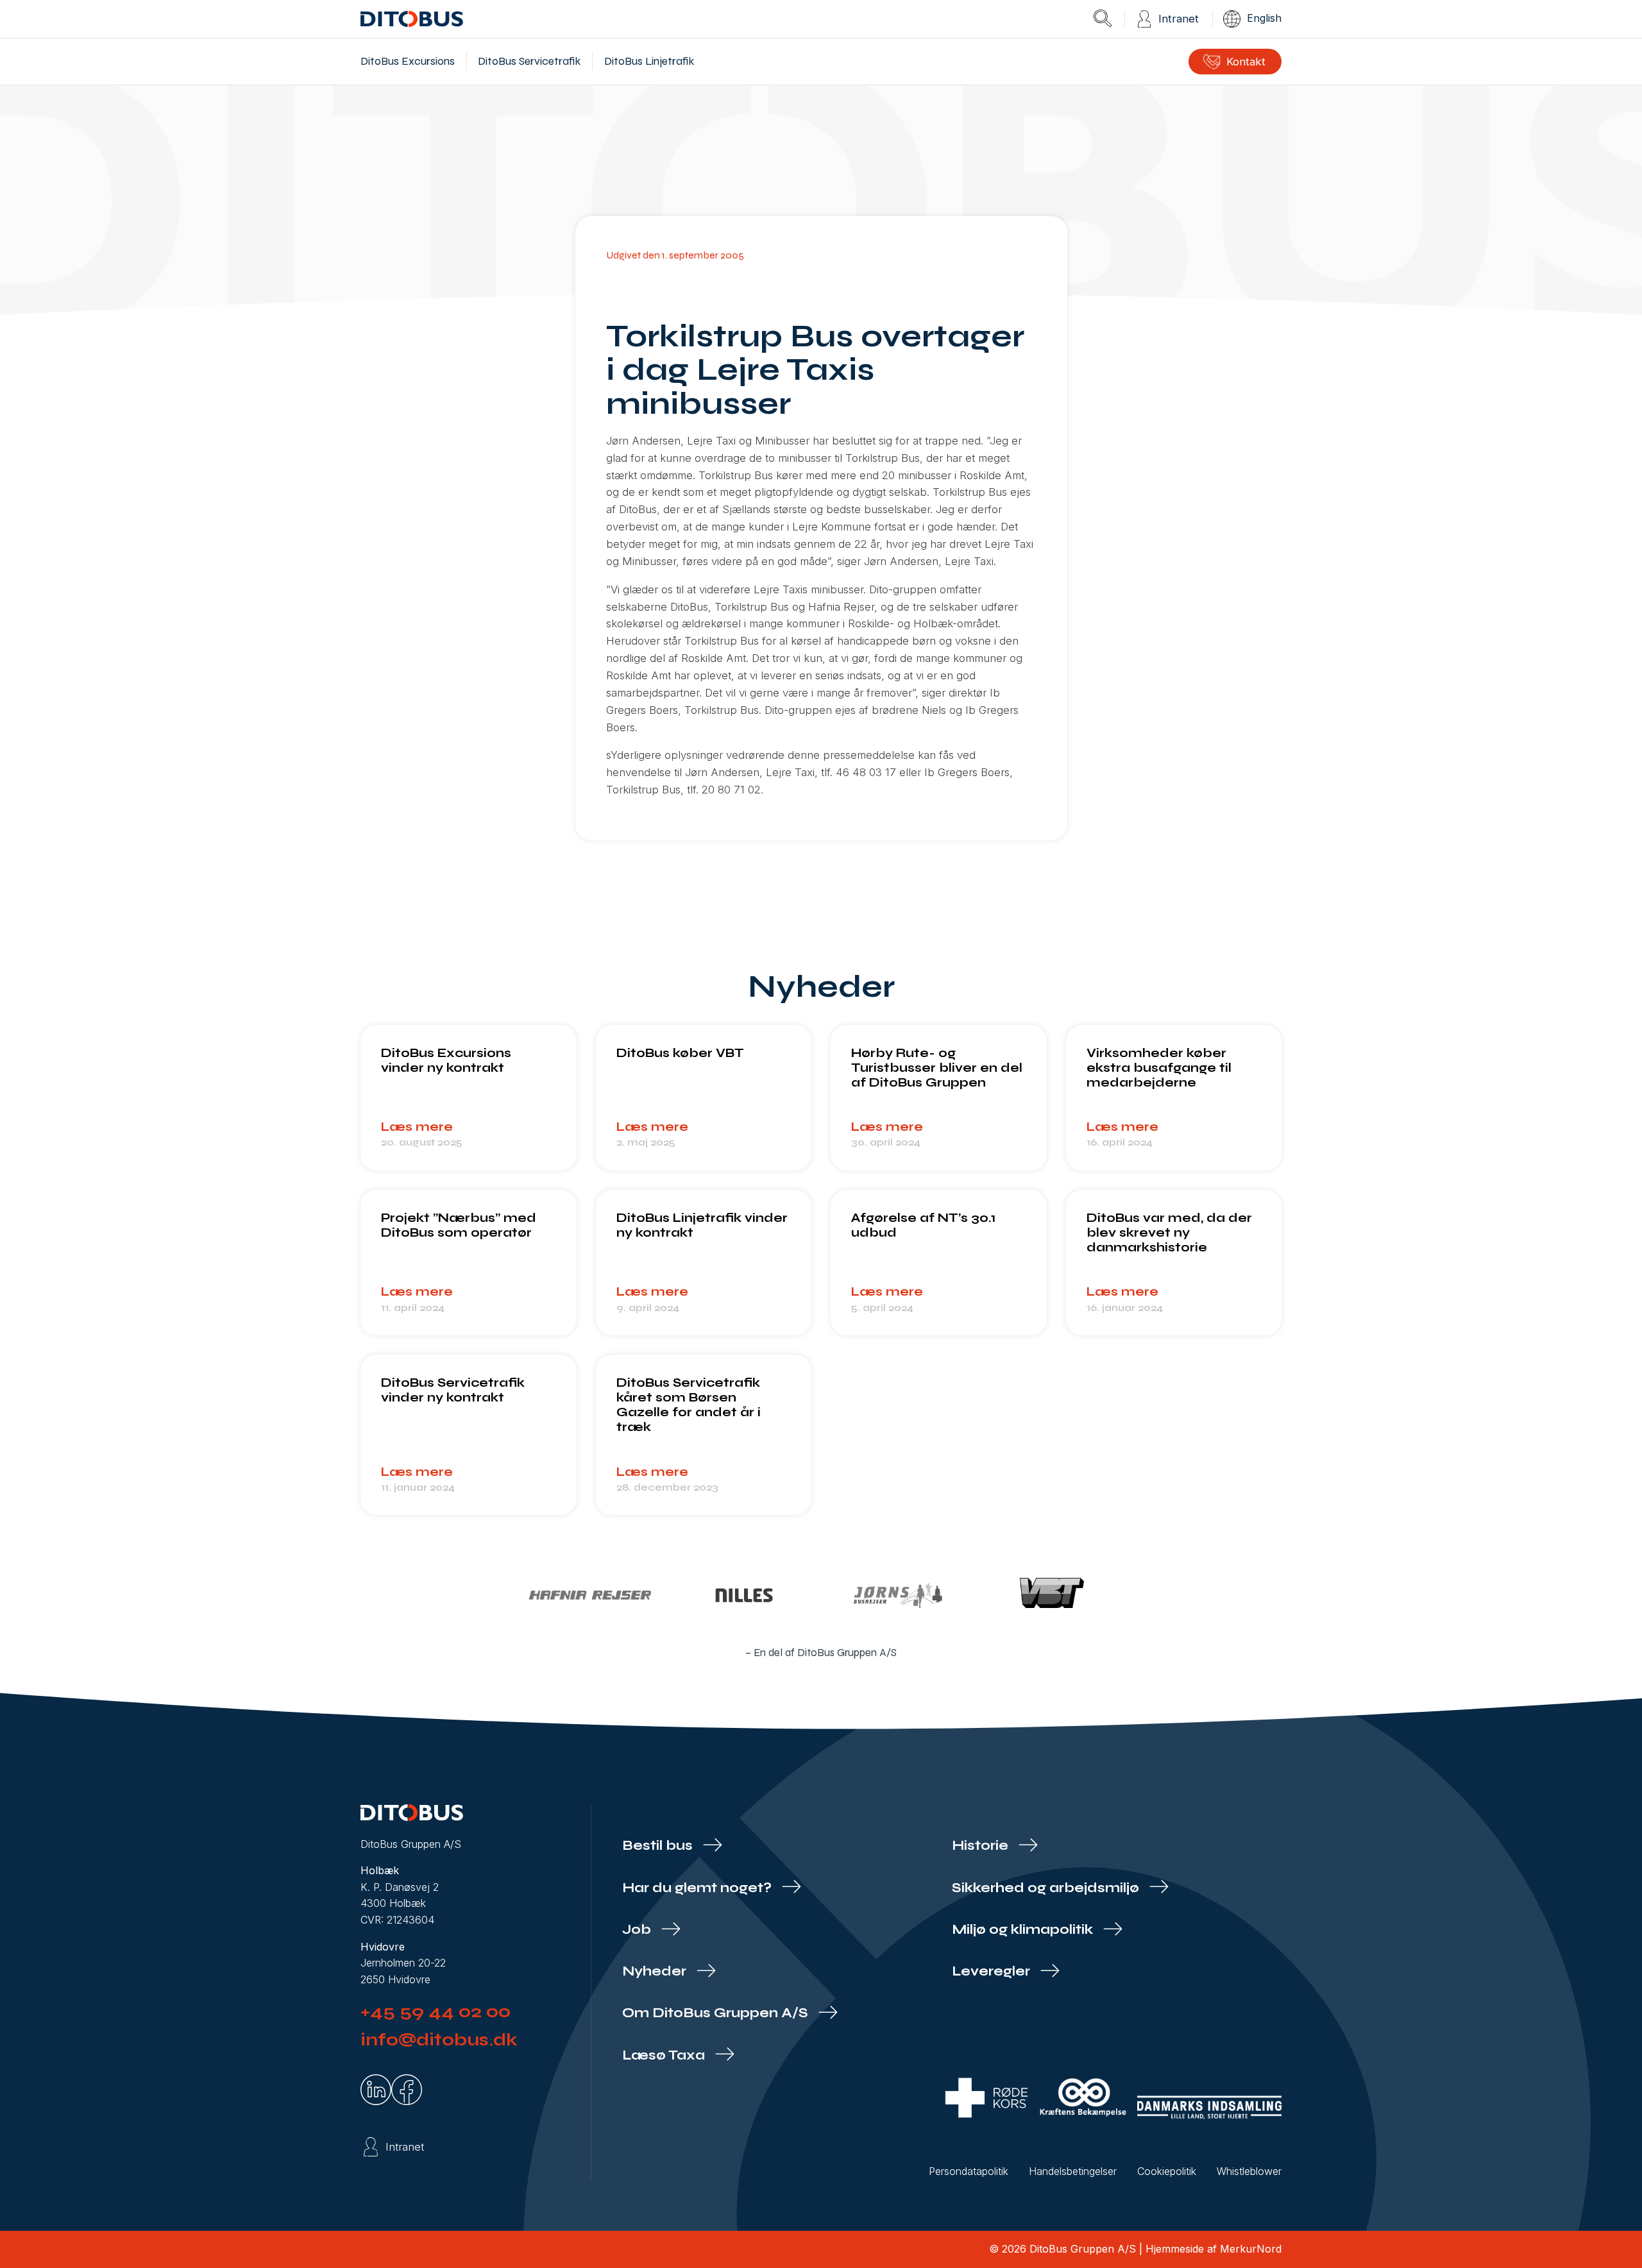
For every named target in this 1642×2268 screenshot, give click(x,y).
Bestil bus (659, 1846)
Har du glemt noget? (698, 1888)
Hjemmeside (1175, 2249)
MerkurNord (1251, 2249)
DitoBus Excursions (408, 61)
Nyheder (656, 1971)
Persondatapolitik (969, 2171)
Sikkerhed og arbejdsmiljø (1047, 1888)
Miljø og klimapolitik (1024, 1930)
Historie (982, 1846)
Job (638, 1930)
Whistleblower (1249, 2171)
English (1264, 18)
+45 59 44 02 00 (436, 2011)
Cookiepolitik (1167, 2171)
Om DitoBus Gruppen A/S (717, 2013)
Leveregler (993, 1971)
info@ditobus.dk (439, 2040)
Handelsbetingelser (1073, 2171)
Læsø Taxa (665, 2055)
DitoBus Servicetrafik (529, 61)
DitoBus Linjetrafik (649, 61)
